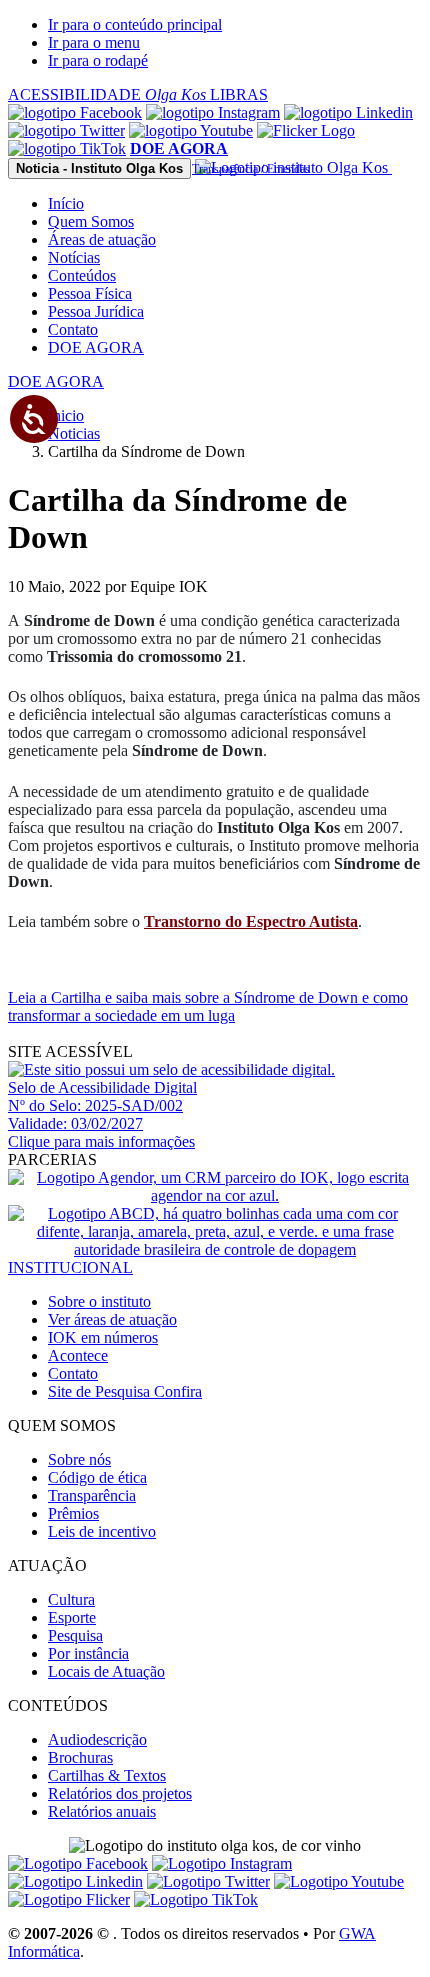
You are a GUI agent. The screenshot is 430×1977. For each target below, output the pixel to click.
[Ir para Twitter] (66, 130)
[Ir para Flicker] (306, 130)
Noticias (74, 433)
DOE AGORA (96, 347)
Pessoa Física (90, 293)
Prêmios (73, 1513)
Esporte (72, 1617)
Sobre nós (79, 1459)
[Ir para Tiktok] (67, 148)
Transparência (92, 1495)
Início (66, 203)
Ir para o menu (94, 42)
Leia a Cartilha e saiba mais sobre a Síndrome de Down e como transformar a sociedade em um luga (208, 1006)
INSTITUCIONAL (70, 1267)
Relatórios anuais (102, 1811)
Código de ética (97, 1477)
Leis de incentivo (102, 1531)
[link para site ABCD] (215, 1249)
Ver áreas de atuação (112, 1319)
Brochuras (80, 1757)
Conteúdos (82, 275)
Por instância (88, 1653)
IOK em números (103, 1337)
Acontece (78, 1355)
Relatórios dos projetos (120, 1793)
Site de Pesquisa (125, 1391)
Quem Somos (91, 221)
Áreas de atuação (102, 239)
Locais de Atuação (106, 1671)
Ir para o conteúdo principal (135, 24)
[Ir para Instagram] (213, 112)
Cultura (71, 1599)
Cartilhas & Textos (107, 1775)
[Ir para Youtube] (191, 130)
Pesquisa (75, 1635)
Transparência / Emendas (251, 169)
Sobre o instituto (99, 1301)
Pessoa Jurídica (96, 311)
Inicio (66, 415)
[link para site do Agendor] (215, 1195)
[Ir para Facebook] (75, 112)
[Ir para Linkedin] (75, 1881)
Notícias (74, 257)
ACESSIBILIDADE (107, 94)
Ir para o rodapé (98, 60)
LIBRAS (239, 94)
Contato (73, 329)
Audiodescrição (97, 1739)
